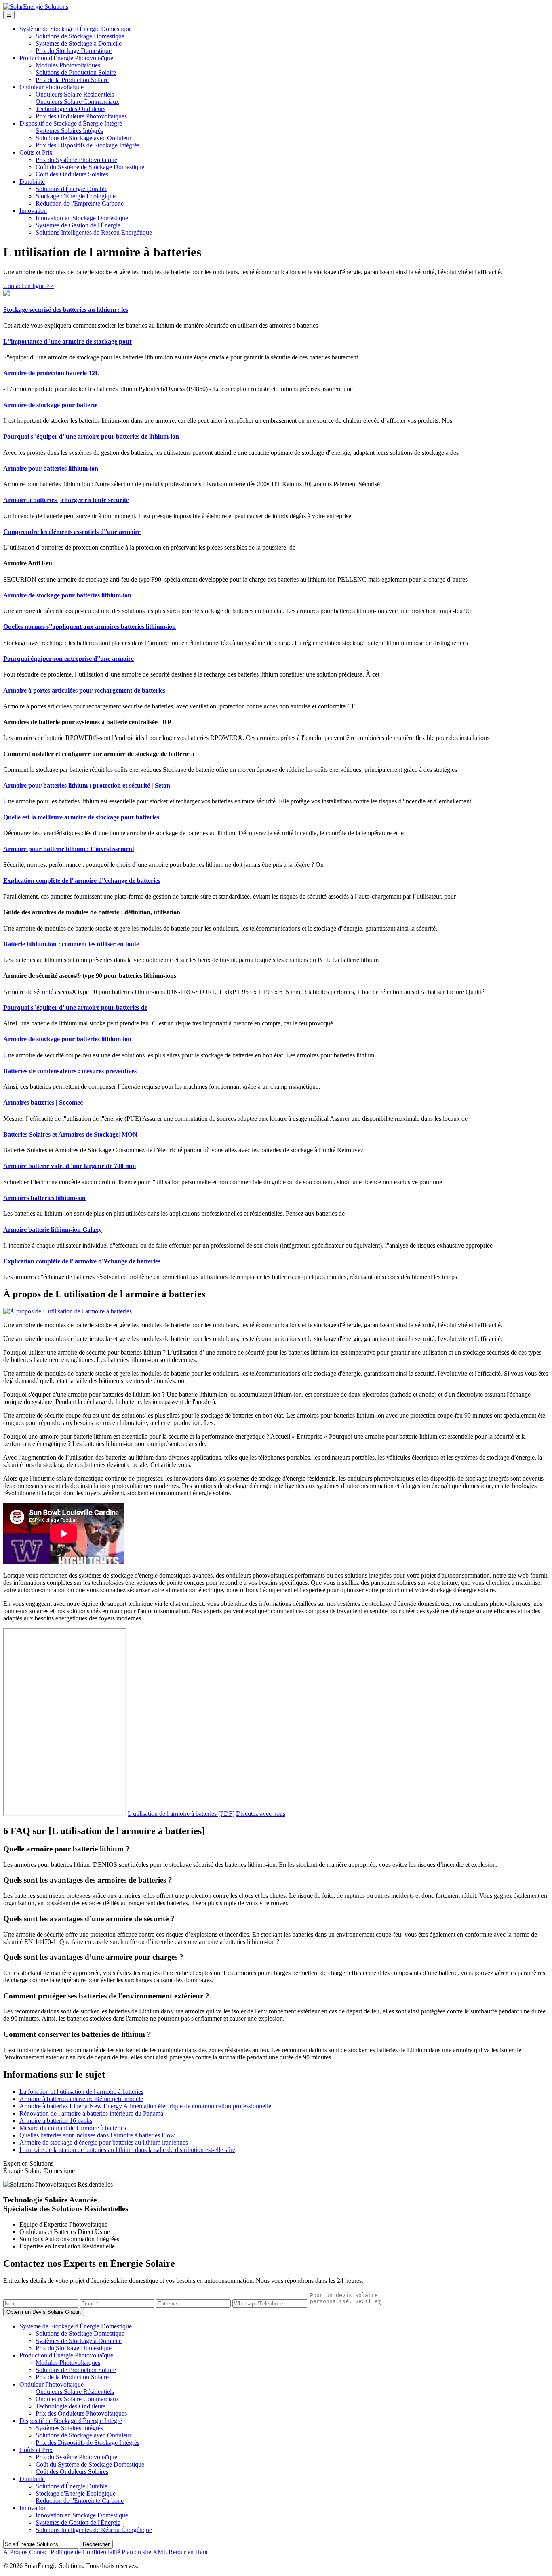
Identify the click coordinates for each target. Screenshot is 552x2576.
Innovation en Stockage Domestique (82, 218)
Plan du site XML (144, 2552)
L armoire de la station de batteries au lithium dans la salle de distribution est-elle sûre (127, 2150)
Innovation (33, 211)
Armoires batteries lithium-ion (44, 1198)
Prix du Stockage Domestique (74, 51)
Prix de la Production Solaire (72, 80)
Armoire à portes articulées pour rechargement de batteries (84, 690)
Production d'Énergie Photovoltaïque (66, 58)
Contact (39, 2552)
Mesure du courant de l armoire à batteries (73, 2128)
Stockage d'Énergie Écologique (76, 196)
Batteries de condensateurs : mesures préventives (70, 1071)
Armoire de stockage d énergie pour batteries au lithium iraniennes (104, 2142)
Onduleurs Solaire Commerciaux (77, 102)
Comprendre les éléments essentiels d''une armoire (72, 532)
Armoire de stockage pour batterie (50, 405)
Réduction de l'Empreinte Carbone (80, 203)
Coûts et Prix (36, 152)
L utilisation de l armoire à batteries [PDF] (181, 1814)
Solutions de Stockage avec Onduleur (83, 138)
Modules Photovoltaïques (68, 65)
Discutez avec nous (261, 1814)
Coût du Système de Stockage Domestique (90, 167)
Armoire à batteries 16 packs (56, 2121)
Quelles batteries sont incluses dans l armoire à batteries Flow (97, 2135)
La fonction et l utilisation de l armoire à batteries (81, 2092)
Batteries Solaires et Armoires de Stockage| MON (70, 1134)
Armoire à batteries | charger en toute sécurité (66, 500)
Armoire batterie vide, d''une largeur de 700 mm (70, 1166)
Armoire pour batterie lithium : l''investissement (69, 849)
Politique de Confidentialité (85, 2552)
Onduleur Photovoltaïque (52, 87)
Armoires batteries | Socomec (43, 1102)
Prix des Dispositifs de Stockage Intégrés (87, 145)
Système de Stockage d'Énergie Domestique (76, 29)
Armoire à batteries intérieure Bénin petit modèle (81, 2099)
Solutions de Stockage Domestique (80, 36)
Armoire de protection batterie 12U (52, 373)
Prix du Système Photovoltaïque (76, 160)
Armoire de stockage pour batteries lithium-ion (67, 595)
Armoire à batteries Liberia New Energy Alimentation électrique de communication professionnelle (145, 2106)
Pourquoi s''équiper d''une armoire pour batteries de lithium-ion (91, 436)
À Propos (15, 2552)
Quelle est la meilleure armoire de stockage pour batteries (81, 817)
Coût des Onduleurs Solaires (72, 174)
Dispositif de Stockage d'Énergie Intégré (71, 123)
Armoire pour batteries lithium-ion (51, 468)
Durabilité (32, 182)
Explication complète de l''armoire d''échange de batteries (82, 881)
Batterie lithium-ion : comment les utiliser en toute (71, 944)
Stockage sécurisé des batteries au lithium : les (66, 310)
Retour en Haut (188, 2552)
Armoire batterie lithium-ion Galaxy (53, 1230)
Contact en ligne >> (28, 286)
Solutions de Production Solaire (76, 72)
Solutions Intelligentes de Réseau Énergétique (94, 232)
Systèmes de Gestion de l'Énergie (78, 225)
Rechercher (96, 2544)
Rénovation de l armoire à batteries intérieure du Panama (91, 2113)
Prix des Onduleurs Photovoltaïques (81, 116)
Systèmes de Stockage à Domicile (79, 43)
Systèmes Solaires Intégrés (69, 131)
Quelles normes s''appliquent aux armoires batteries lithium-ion (90, 627)
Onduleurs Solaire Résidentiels (75, 94)
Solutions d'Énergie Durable (72, 189)
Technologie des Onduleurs (71, 109)
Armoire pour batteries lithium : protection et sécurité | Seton (87, 785)
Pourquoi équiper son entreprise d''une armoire (68, 659)
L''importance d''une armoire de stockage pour (68, 341)
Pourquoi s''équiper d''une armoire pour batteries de (75, 1007)
